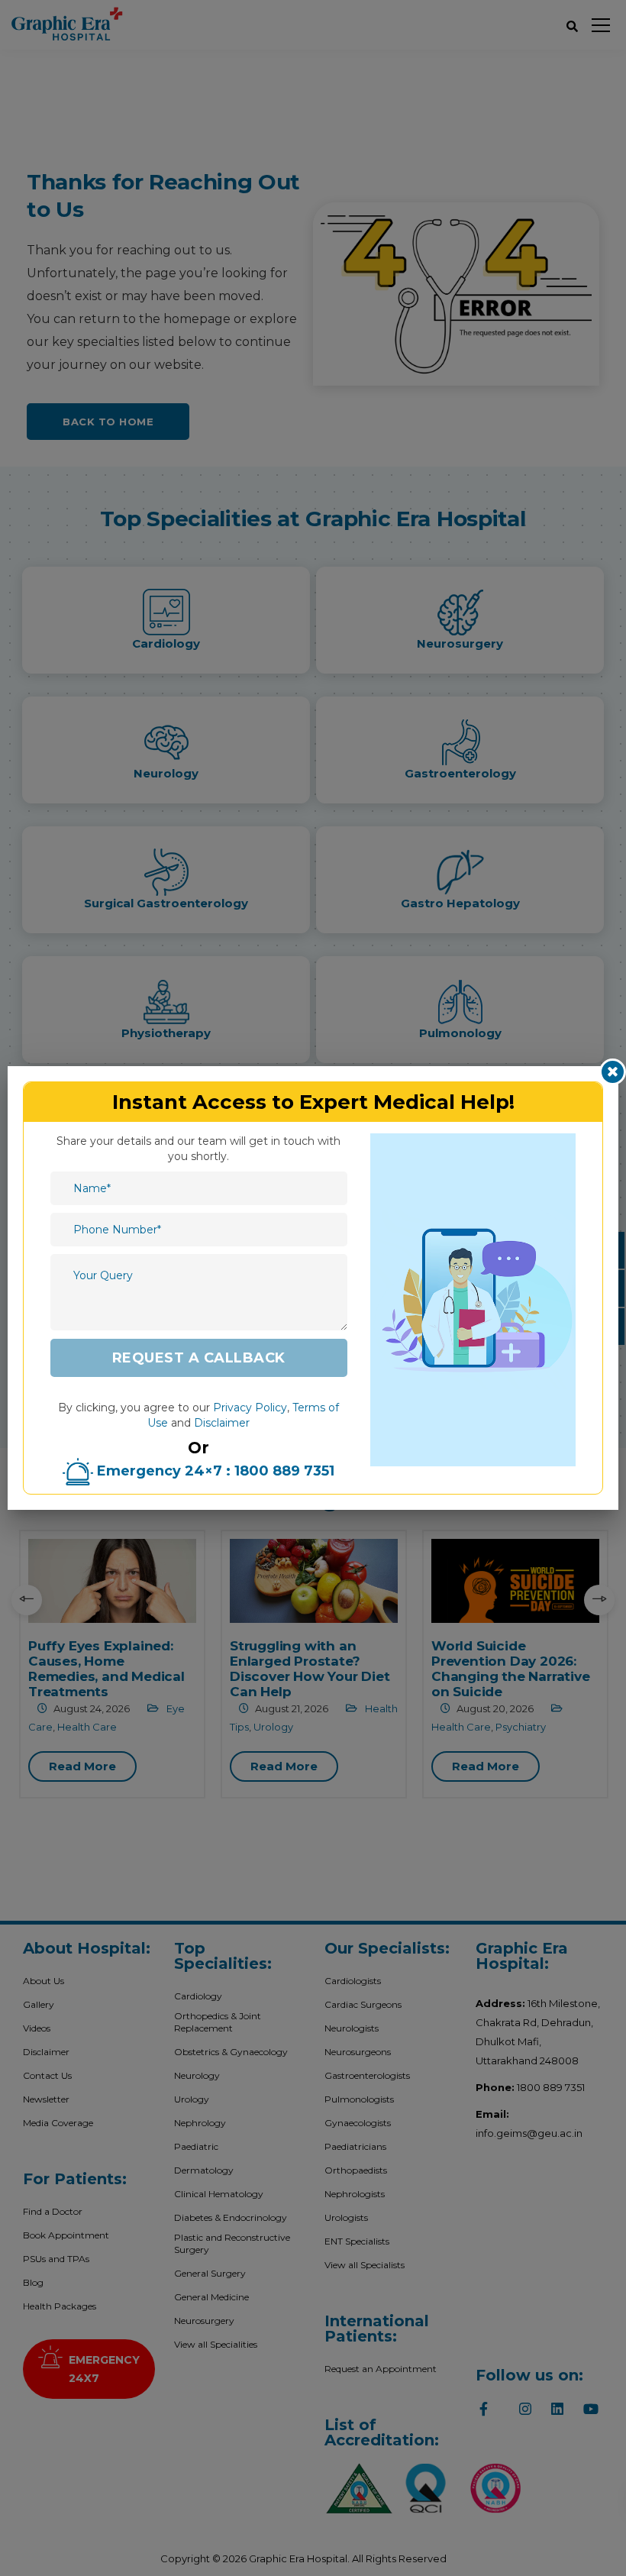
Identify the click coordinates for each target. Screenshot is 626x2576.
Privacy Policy (250, 1408)
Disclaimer (222, 1423)
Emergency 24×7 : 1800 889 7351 (214, 1471)
